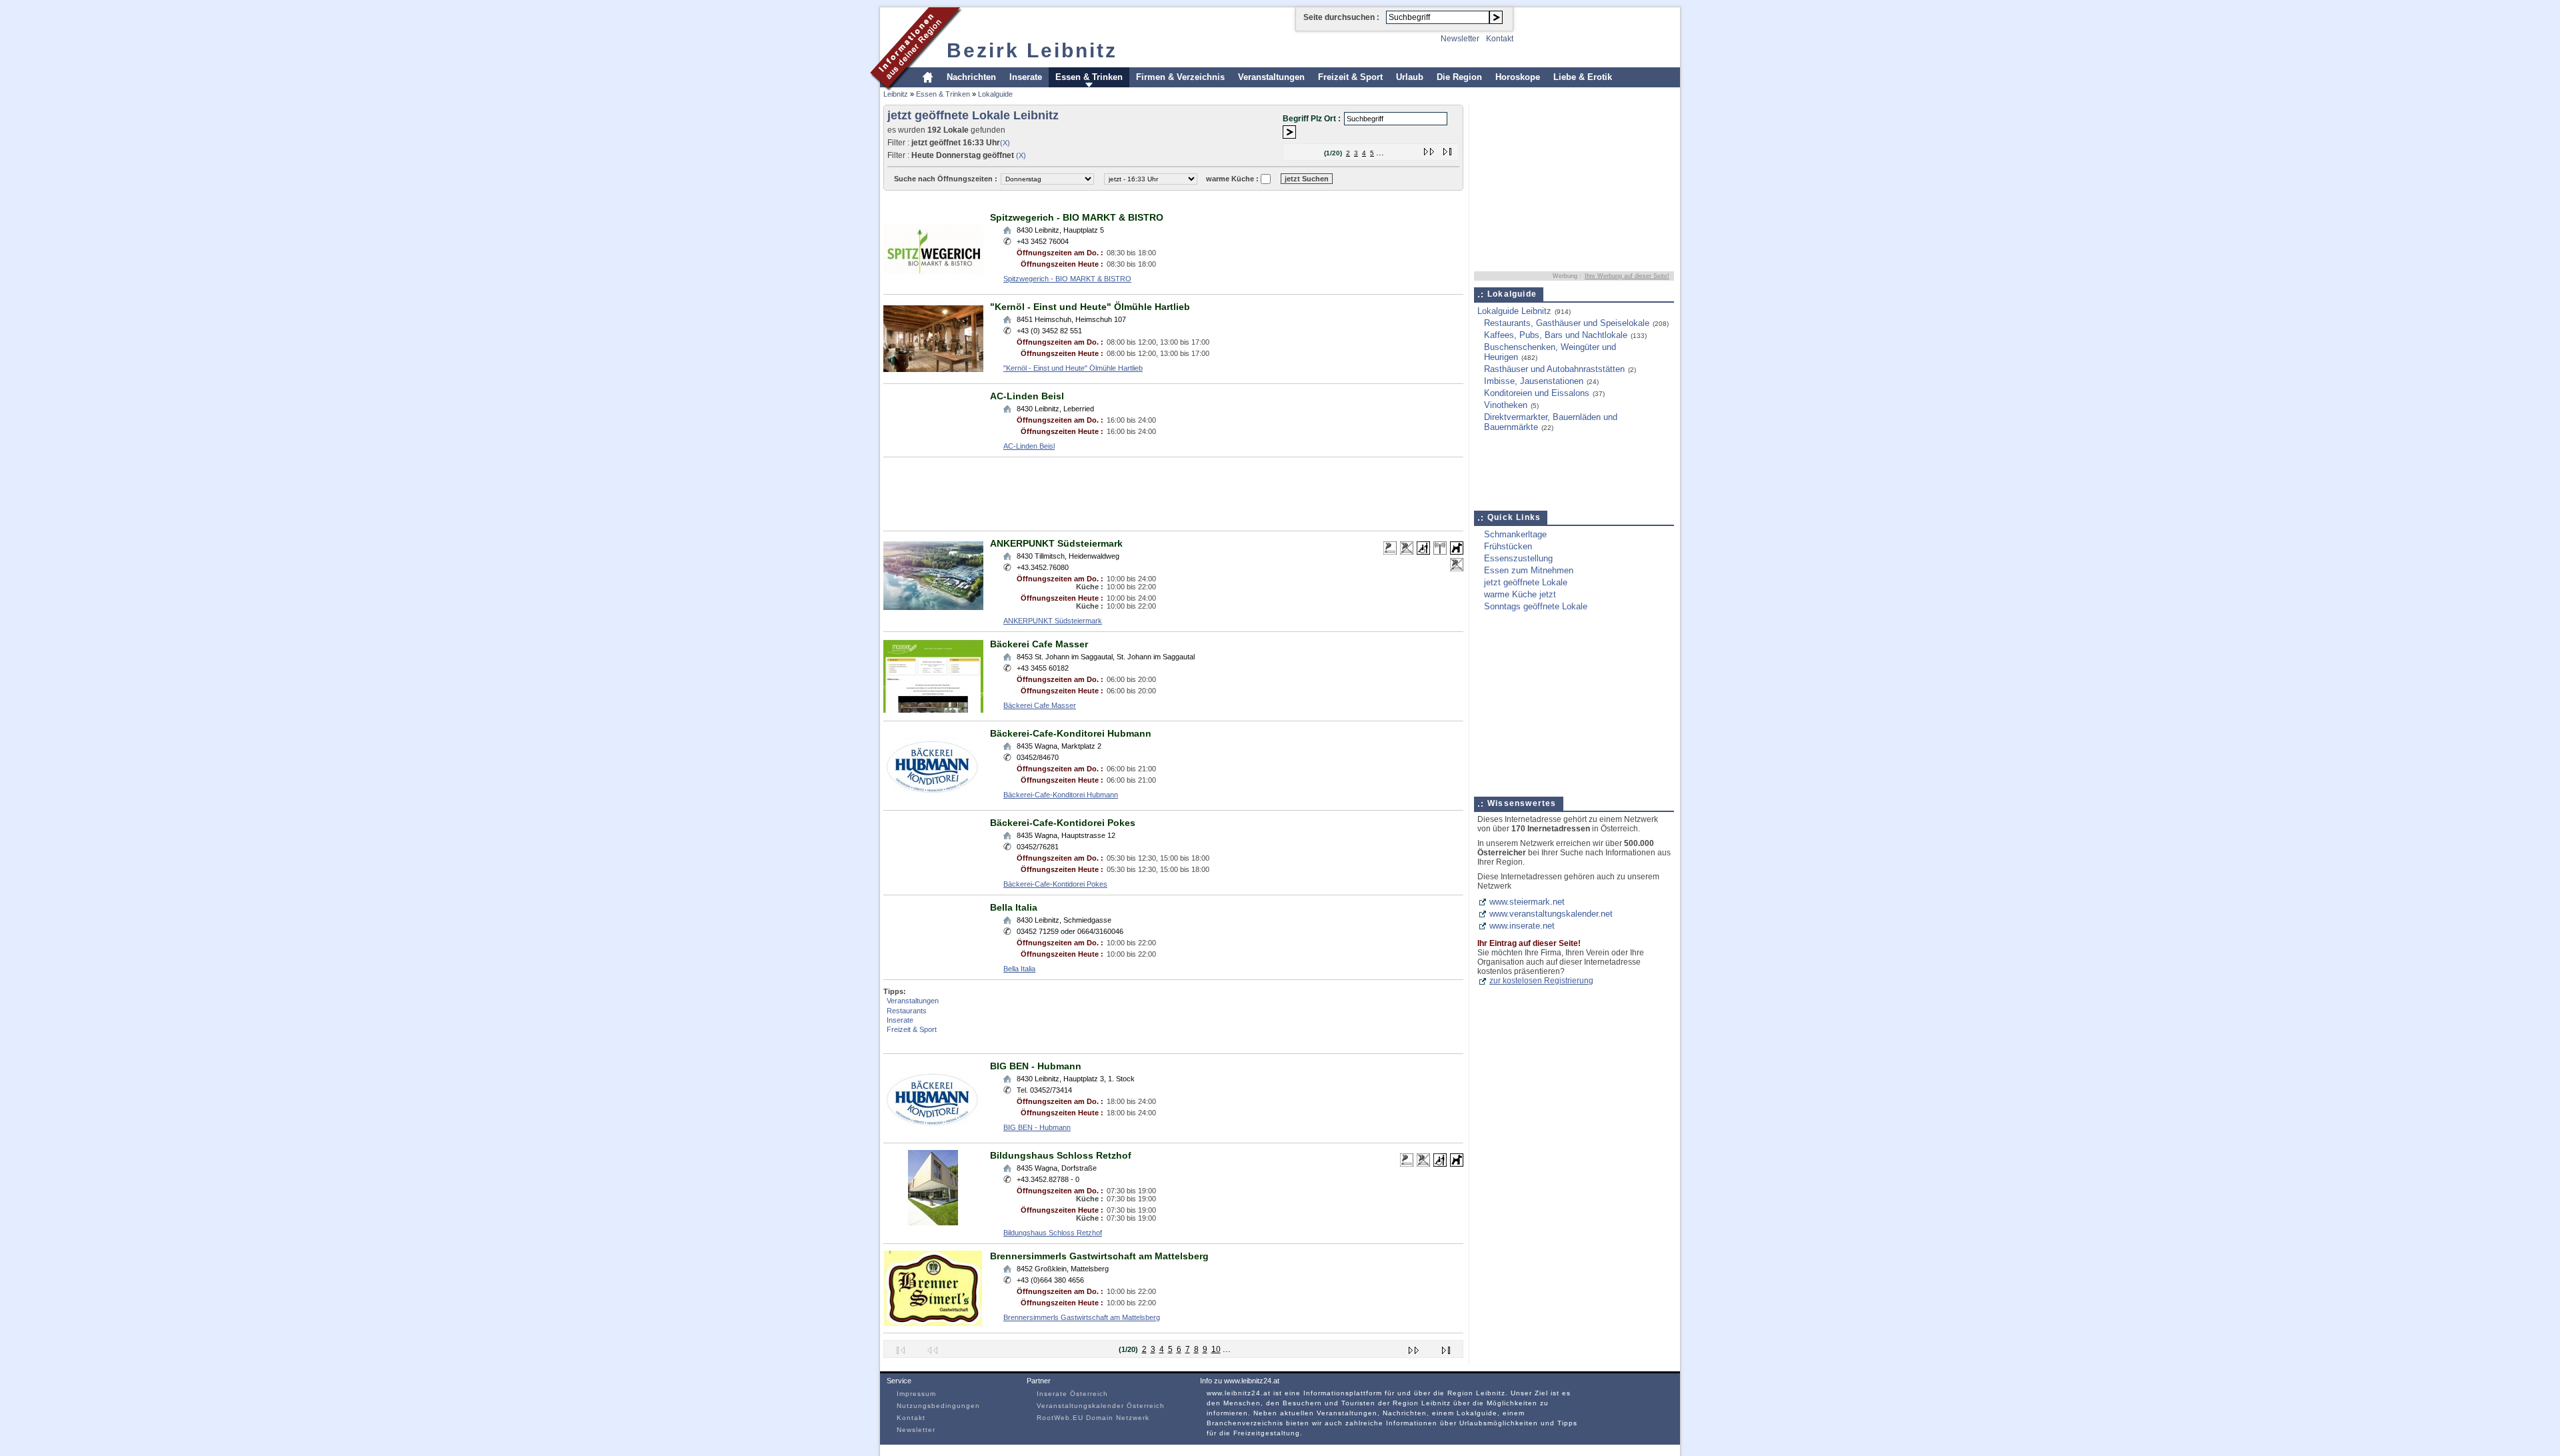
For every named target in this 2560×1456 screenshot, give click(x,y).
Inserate (1026, 77)
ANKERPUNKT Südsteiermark (1056, 543)
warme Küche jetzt (1520, 594)
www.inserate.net (1522, 926)
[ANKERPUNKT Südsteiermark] (933, 610)
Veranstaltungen (1271, 77)
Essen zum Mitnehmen (1529, 570)
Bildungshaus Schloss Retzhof (1061, 1155)
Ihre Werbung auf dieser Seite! (1627, 276)
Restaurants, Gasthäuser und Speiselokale (1567, 323)
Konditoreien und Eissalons (1537, 393)
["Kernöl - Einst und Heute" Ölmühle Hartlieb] (933, 374)
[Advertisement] (1126, 200)
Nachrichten (971, 77)
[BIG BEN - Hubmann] (933, 1133)
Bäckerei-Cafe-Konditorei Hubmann (1071, 733)
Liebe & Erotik (1583, 77)
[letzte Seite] (1448, 149)
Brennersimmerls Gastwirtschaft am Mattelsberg (1099, 1256)
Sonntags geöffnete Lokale (1536, 606)
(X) (1005, 143)
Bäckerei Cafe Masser (1039, 644)
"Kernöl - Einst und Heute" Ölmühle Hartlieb (1090, 307)
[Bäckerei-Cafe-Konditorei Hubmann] (933, 800)
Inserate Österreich (1072, 1394)
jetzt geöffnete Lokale (1526, 582)
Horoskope (1518, 77)
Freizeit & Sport (1350, 77)
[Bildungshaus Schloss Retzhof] (933, 1222)
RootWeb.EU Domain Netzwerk (1093, 1418)
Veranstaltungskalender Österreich (1101, 1406)
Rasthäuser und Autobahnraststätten (1554, 369)
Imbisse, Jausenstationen (1534, 381)
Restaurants (907, 1011)
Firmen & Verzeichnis (1180, 77)
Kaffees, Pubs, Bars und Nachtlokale (1556, 335)
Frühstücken (1508, 546)
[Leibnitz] (916, 89)
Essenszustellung (1518, 558)
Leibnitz (896, 94)
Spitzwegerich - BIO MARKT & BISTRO (1077, 217)
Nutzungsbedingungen (938, 1406)
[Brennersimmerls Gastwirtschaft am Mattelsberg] (933, 1323)
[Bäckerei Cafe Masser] (933, 711)
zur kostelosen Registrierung (1541, 981)
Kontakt (1500, 39)
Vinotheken (1506, 405)
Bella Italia (1014, 907)
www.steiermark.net (1527, 902)
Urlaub (1410, 77)
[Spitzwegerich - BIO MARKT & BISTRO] (933, 284)
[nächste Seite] (1430, 149)
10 (1216, 1349)
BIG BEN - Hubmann (1036, 1066)
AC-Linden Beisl (1027, 396)
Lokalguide (995, 94)
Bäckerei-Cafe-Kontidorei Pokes (1063, 823)
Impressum (916, 1394)
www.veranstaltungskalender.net (1551, 914)
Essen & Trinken (1089, 77)
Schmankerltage (1515, 534)
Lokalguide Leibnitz (1514, 311)
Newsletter (1460, 39)
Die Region (1459, 77)
